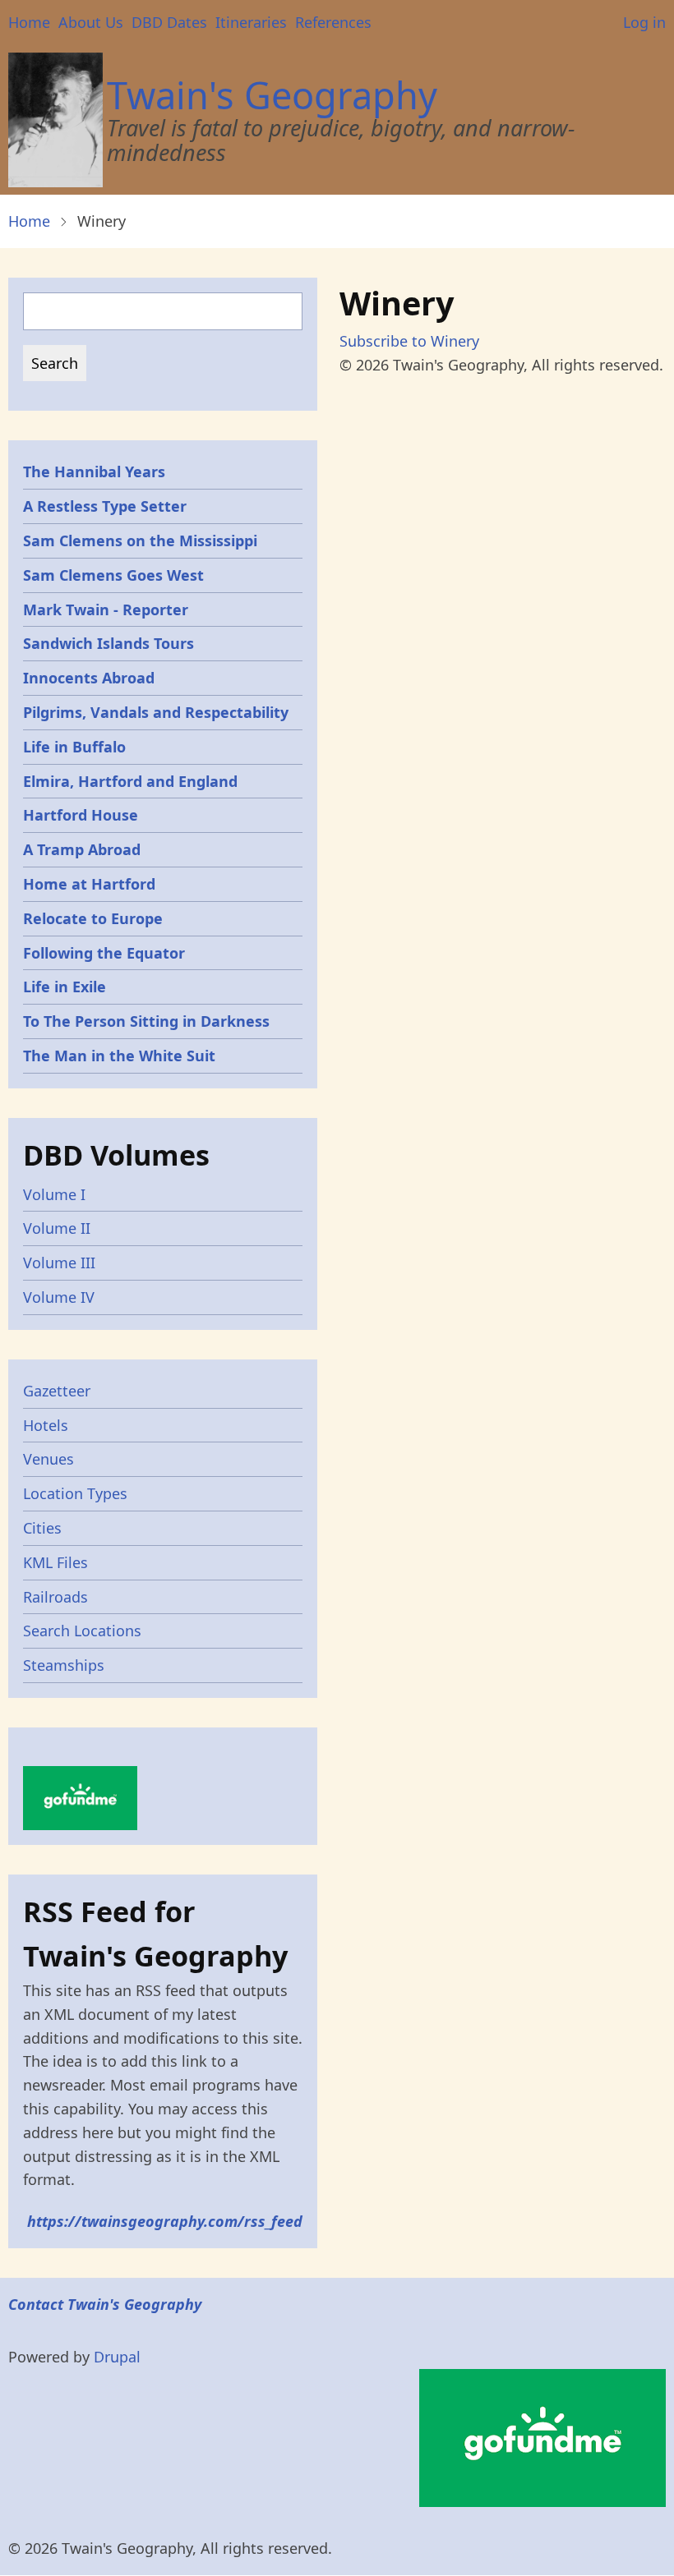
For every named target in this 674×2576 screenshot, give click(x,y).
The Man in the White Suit (119, 1056)
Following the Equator (104, 953)
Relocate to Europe (93, 918)
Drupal (117, 2357)
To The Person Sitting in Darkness (146, 1021)
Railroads (55, 1597)
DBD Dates (169, 22)
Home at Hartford (89, 884)
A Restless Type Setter (105, 506)
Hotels (46, 1425)
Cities (42, 1528)
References (333, 22)
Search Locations (82, 1631)
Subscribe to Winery (409, 341)
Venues (48, 1459)
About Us (91, 22)
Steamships (64, 1665)
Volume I (54, 1194)
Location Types (75, 1493)
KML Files (55, 1562)
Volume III (59, 1263)
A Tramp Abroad (82, 849)
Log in (644, 22)
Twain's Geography (272, 95)
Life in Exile (65, 987)
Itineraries (251, 22)
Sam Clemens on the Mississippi (140, 540)
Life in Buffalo (74, 747)
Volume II (57, 1228)
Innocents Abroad (89, 678)
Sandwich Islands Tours (108, 643)
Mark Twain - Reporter (106, 609)
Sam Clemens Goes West (113, 575)
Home (29, 22)
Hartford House (81, 815)
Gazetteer (57, 1391)
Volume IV (59, 1297)
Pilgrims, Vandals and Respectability (156, 712)
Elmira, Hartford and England (130, 781)
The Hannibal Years (94, 471)
